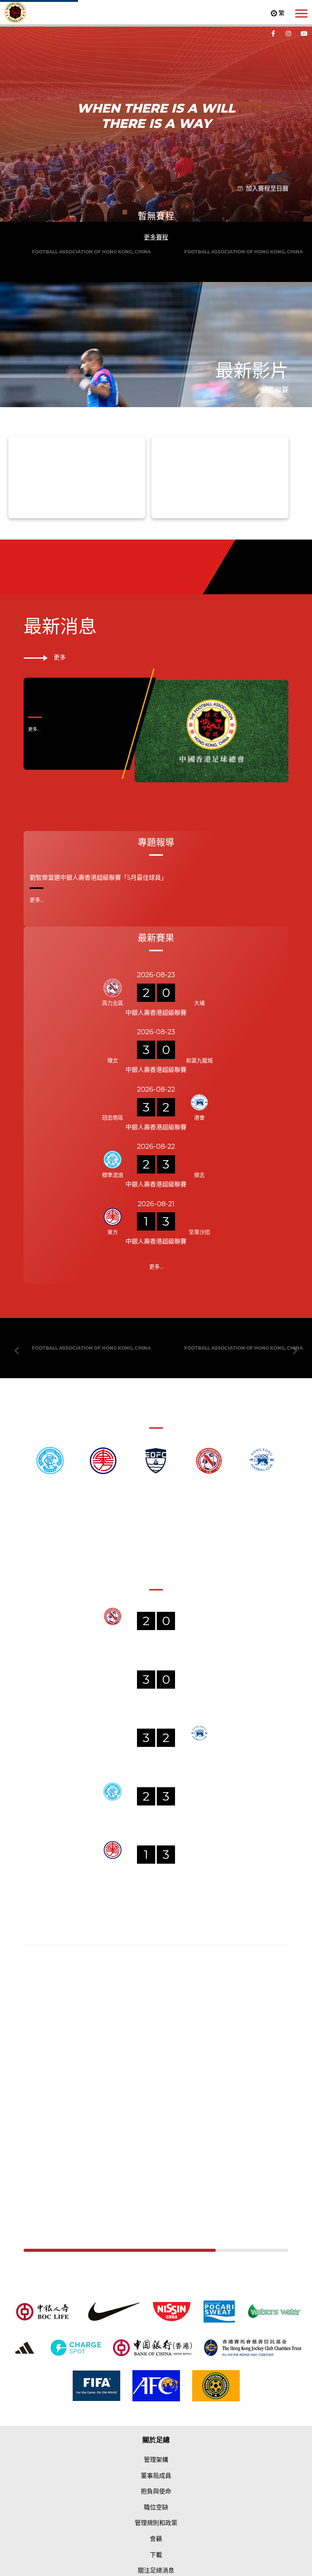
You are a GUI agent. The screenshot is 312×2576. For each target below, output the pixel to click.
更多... (34, 875)
